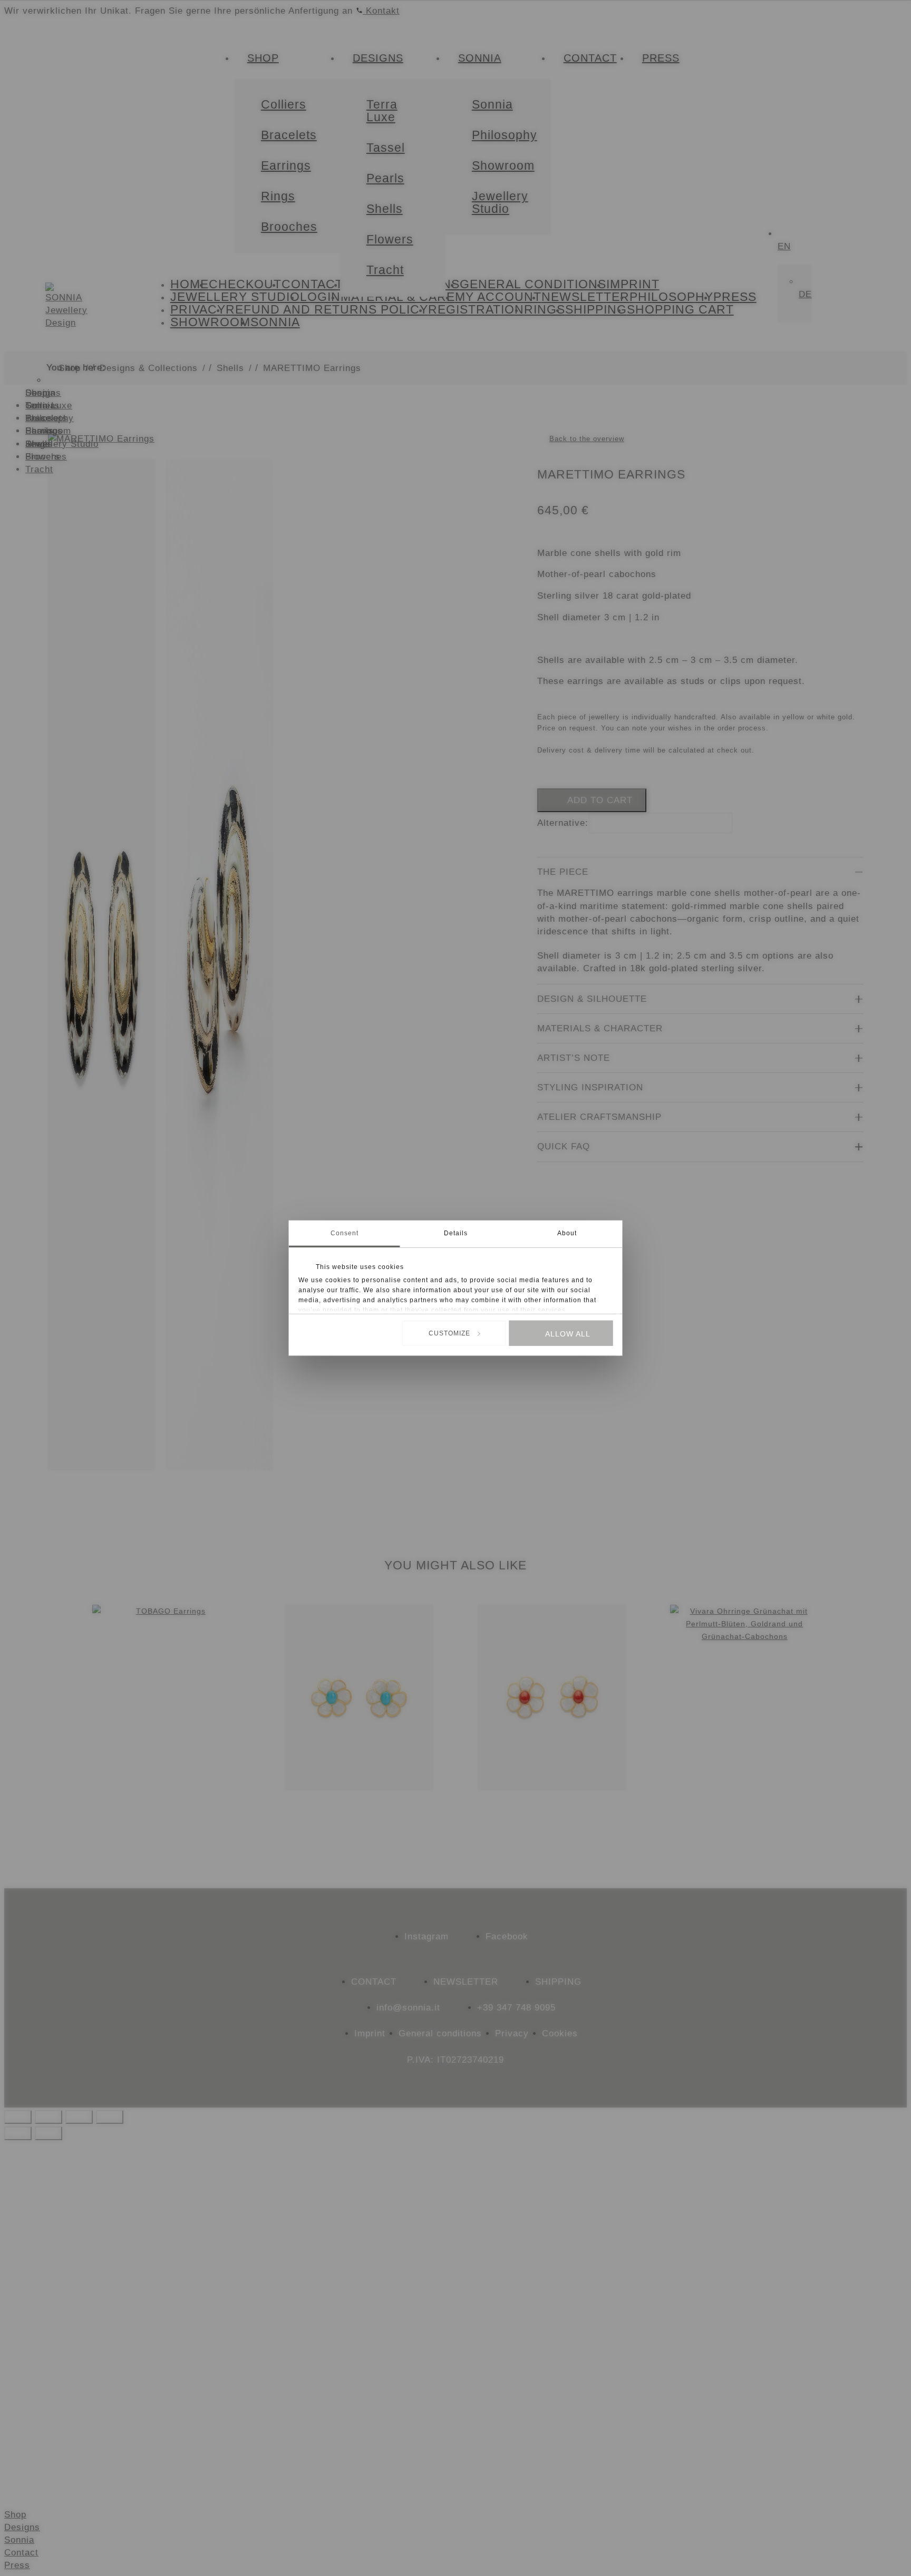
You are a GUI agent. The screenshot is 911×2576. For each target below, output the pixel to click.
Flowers (43, 456)
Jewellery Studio (62, 444)
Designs (22, 2527)
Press (17, 2565)
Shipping (558, 1982)
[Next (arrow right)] (49, 2133)
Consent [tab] (345, 1233)
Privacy (512, 2033)
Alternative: (563, 823)
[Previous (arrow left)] (18, 2133)
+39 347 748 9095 (516, 2007)
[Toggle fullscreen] (49, 2117)
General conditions (440, 2033)
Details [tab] (456, 1233)
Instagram (427, 1936)
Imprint (370, 2033)
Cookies (560, 2033)
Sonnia (19, 2540)
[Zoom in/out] (18, 2117)
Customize (449, 1333)
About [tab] (567, 1233)
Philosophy (50, 418)
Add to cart (600, 800)
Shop (15, 2514)
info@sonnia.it (408, 2007)
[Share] (79, 2117)
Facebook (507, 1936)
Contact (374, 1982)
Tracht (39, 469)
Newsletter (466, 1982)
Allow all (568, 1334)
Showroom (48, 431)
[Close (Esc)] (110, 2117)
